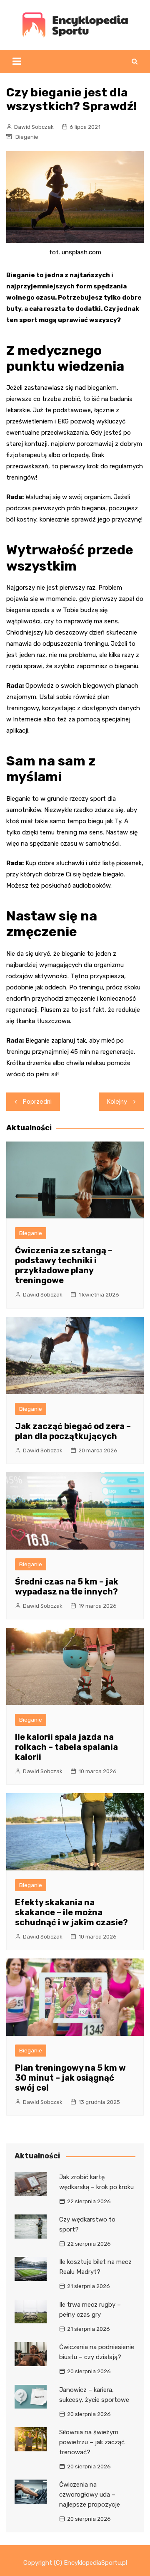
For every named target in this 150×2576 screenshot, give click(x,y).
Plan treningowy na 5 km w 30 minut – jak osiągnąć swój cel (70, 2078)
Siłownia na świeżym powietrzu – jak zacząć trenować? (92, 2442)
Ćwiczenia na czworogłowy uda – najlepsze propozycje (90, 2495)
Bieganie (27, 137)
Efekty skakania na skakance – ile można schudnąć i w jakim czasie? (71, 1912)
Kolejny (117, 1102)
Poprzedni (37, 1102)
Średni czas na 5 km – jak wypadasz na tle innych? (67, 1587)
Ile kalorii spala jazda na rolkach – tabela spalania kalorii (66, 1747)
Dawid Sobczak (34, 127)
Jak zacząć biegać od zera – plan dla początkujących (73, 1431)
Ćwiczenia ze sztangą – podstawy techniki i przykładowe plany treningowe (64, 1265)
